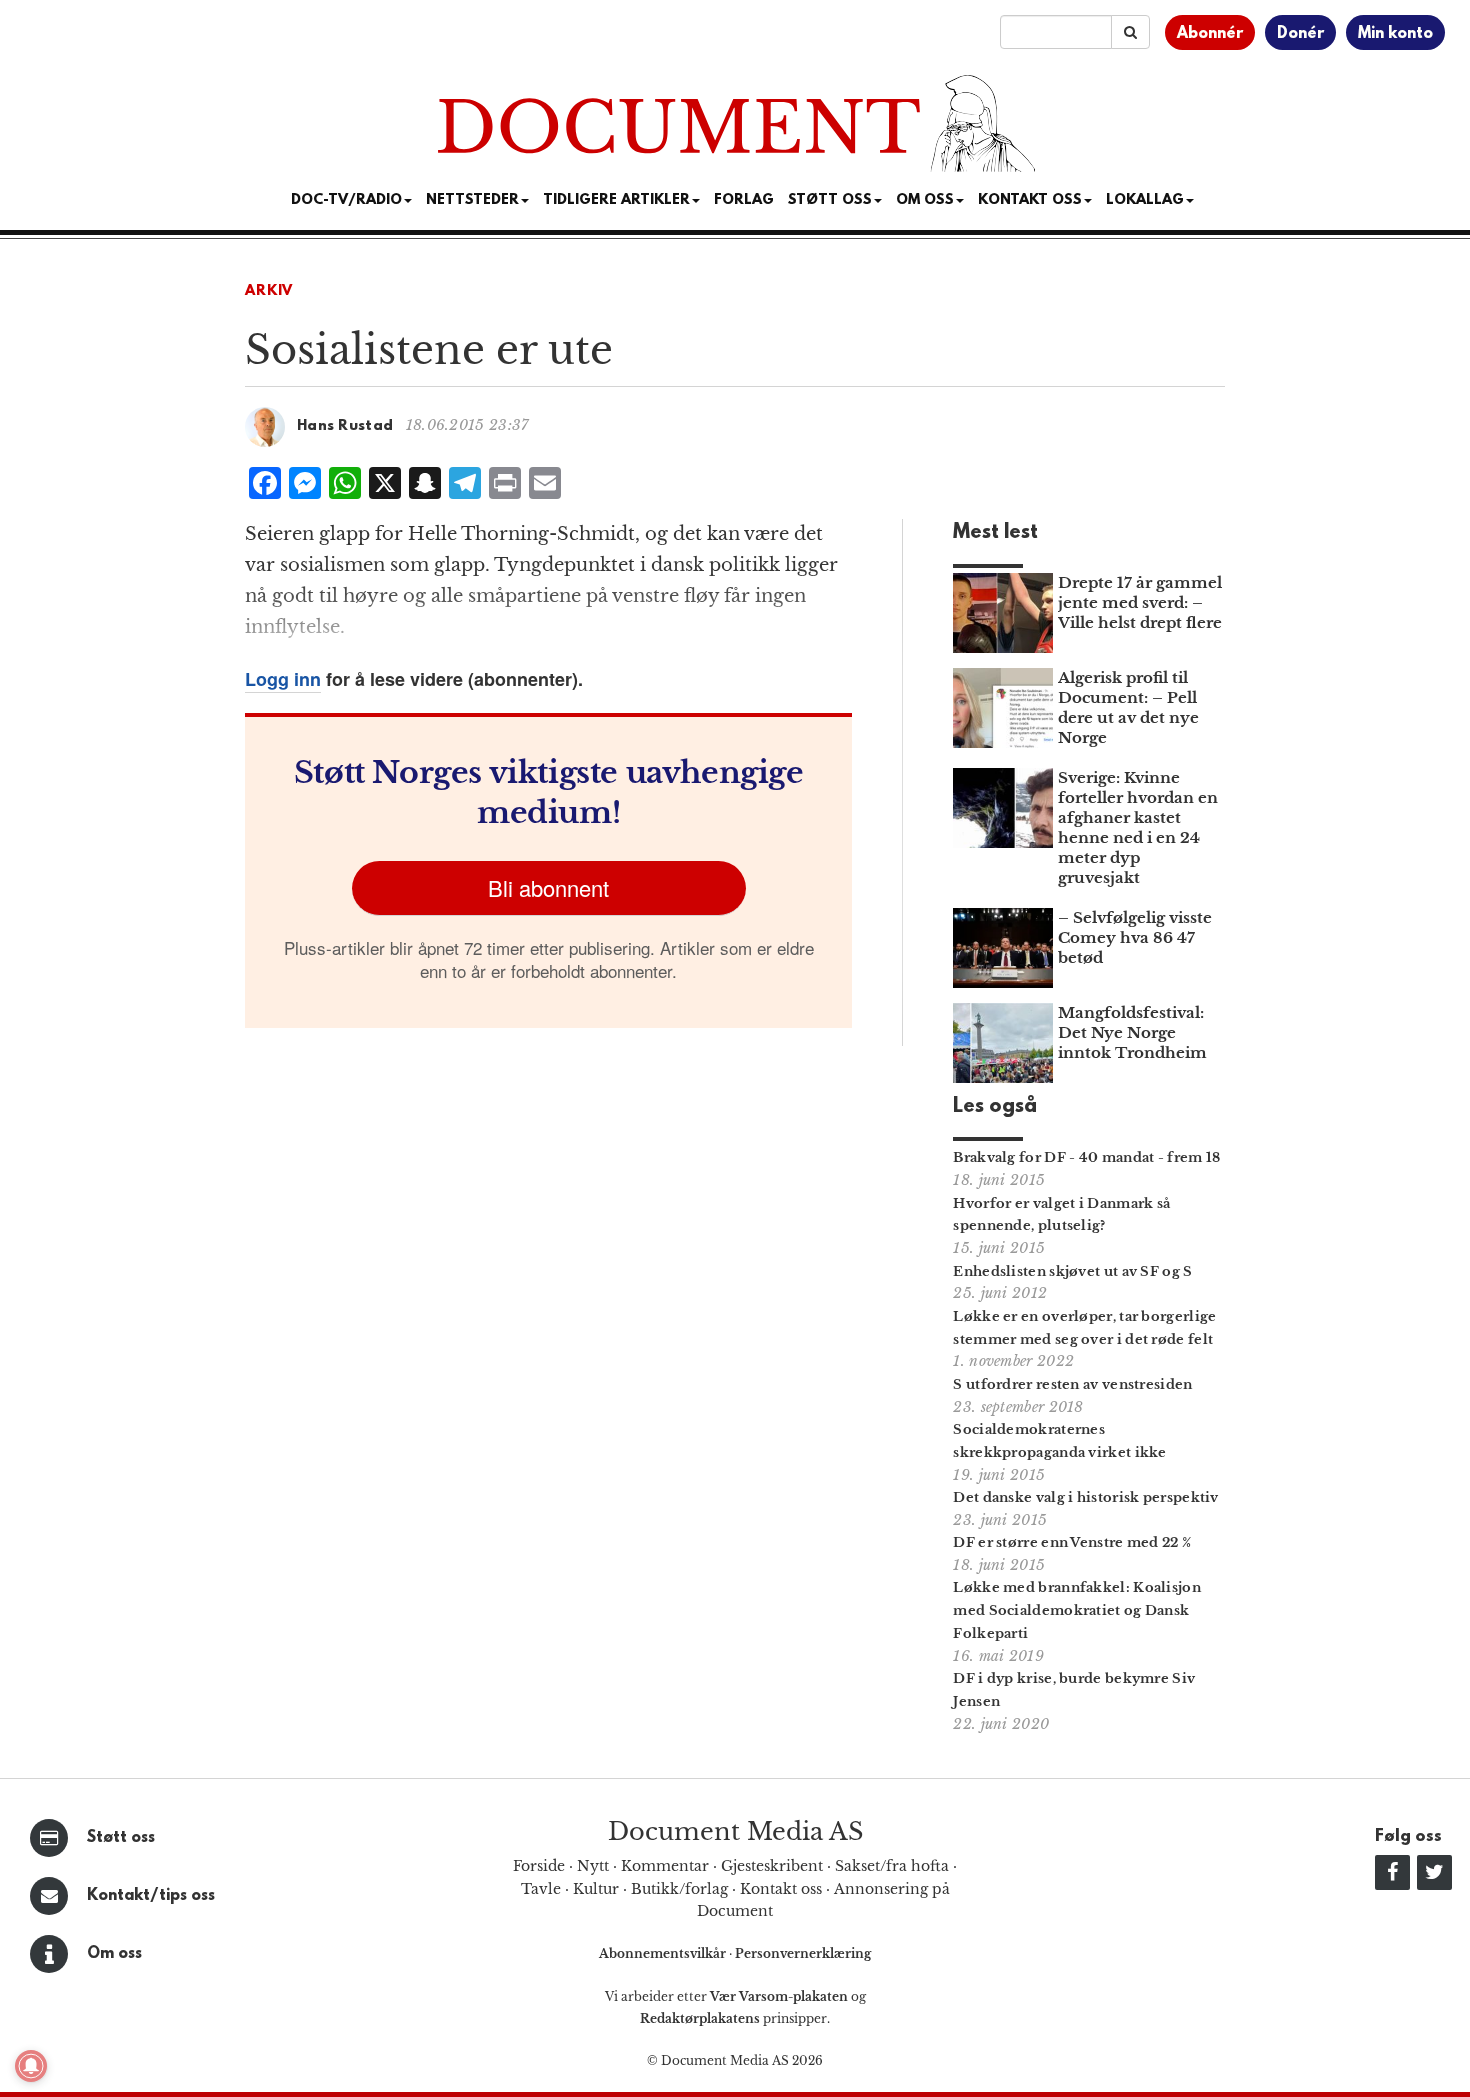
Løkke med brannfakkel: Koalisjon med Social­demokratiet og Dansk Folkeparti (1077, 1610)
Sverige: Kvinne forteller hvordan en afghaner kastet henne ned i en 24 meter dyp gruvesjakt (1138, 827)
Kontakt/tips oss (151, 1896)
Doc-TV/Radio (346, 200)
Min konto (1395, 34)
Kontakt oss (1030, 200)
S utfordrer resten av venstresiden (1072, 1384)
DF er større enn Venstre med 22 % (1072, 1542)
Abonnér (1210, 34)
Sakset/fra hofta (892, 1866)
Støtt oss (121, 1838)
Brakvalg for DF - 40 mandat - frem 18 (1086, 1157)
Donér (1300, 34)
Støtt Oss (830, 200)
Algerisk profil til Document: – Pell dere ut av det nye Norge (1128, 707)
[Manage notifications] (31, 2066)
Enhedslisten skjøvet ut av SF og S (1072, 1271)
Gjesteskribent (772, 1866)
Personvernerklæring (803, 1953)
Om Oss (925, 200)
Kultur (596, 1889)
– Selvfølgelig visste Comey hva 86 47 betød (1135, 937)
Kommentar (665, 1866)
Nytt (593, 1866)
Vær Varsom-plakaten (779, 1996)
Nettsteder (472, 200)
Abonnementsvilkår (664, 1953)
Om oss (114, 1954)
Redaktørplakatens (700, 2018)
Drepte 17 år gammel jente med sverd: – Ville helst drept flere (1140, 602)
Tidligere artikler (616, 200)
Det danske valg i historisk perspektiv (1085, 1497)
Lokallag (1145, 200)
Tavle (541, 1889)
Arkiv (269, 291)
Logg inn (283, 679)
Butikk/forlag (679, 1889)
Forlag (744, 200)
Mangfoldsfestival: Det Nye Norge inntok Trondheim (1132, 1032)
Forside (539, 1866)
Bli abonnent (548, 887)
